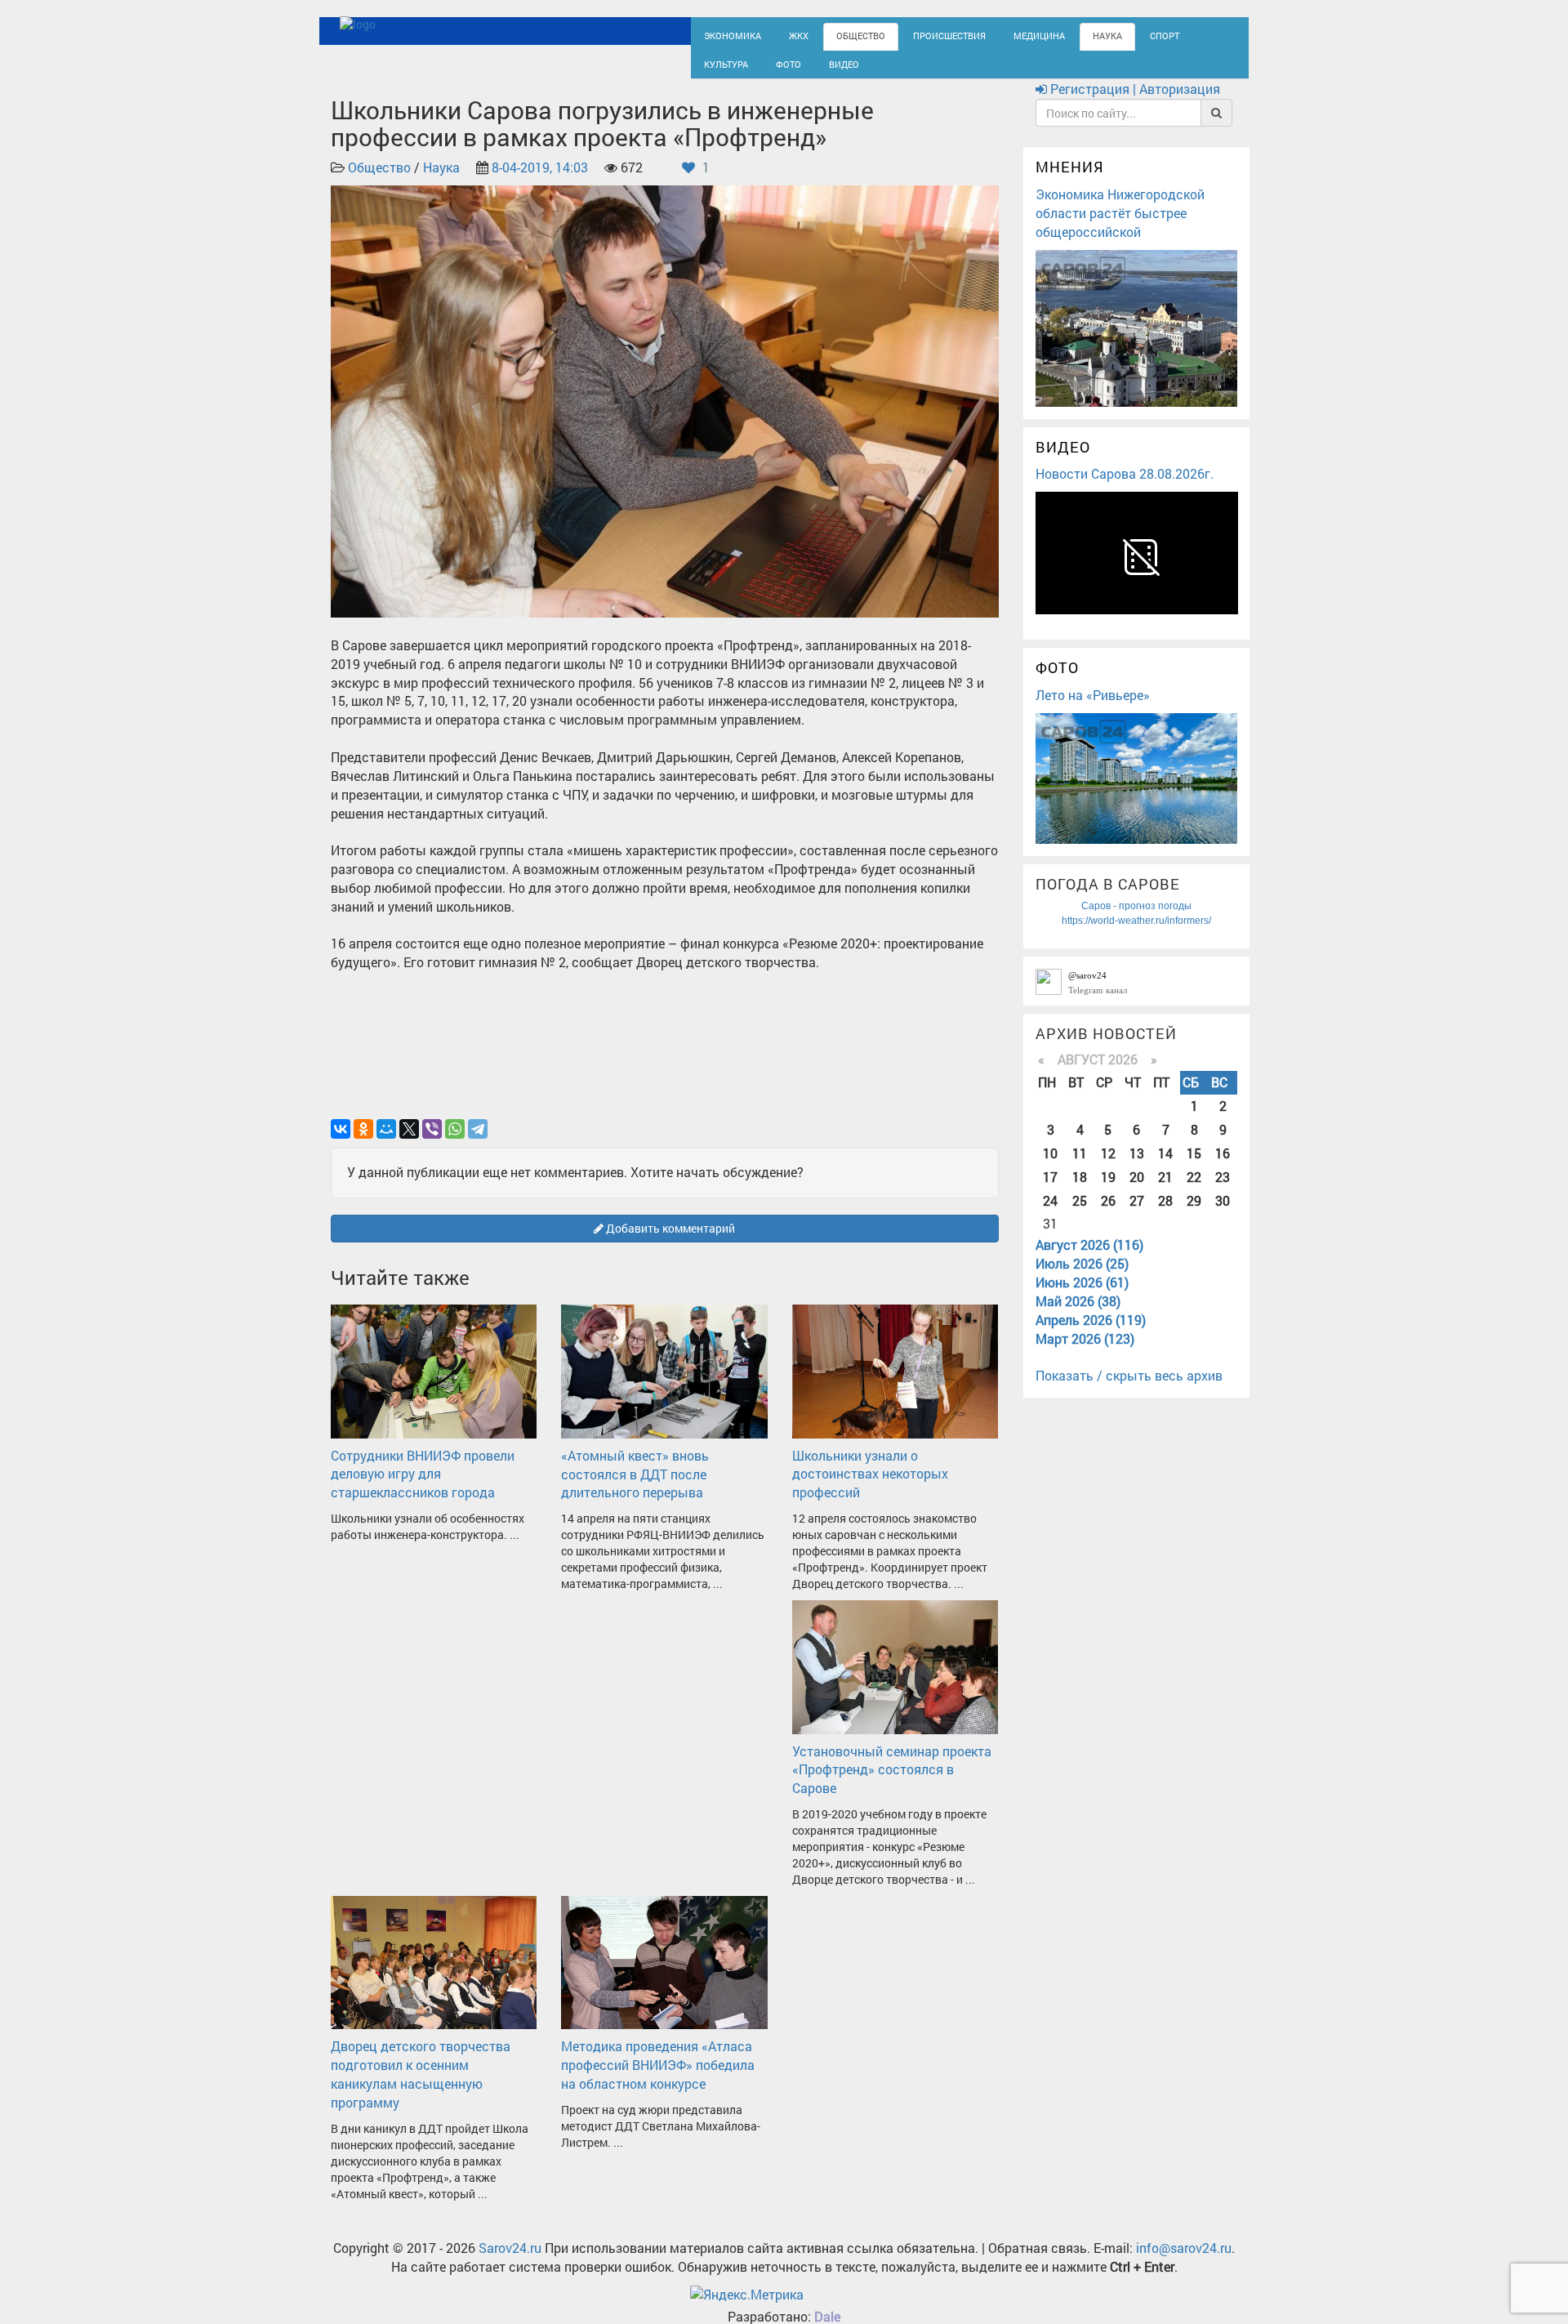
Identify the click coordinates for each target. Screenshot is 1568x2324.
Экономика (727, 35)
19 (1108, 1191)
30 (1223, 1214)
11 (1080, 1167)
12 (1108, 1167)
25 (1080, 1214)
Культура (1168, 35)
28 (1165, 1214)
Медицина (997, 35)
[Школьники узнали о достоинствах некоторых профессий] (895, 1384)
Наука (1058, 35)
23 (1223, 1191)
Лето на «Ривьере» (1093, 709)
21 (1165, 1191)
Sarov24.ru (510, 2262)
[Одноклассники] (363, 1143)
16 (1223, 1167)
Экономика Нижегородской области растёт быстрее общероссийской (1120, 227)
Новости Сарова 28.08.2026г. (1125, 488)
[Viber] (432, 1143)
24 (1050, 1214)
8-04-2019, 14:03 (540, 182)
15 (1194, 1167)
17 (1050, 1191)
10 (1050, 1167)
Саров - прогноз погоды (1136, 920)
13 (1137, 1167)
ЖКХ (786, 35)
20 (1137, 1191)
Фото (714, 71)
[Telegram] (478, 1143)
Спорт (1109, 35)
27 (1137, 1214)
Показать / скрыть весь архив (1129, 1390)
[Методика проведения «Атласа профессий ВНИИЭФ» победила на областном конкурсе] (664, 1975)
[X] (409, 1143)
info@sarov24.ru (1184, 2262)
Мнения (1070, 181)
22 (1194, 1191)
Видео (764, 71)
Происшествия (919, 35)
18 (1080, 1191)
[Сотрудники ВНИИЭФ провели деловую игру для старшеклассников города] (434, 1384)
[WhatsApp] (455, 1143)
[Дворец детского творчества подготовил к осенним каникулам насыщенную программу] (434, 1975)
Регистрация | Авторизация (1134, 103)
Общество (842, 35)
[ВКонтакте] (341, 1143)
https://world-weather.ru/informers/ (1136, 935)
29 (1194, 1214)
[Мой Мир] (386, 1143)
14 (1165, 1167)
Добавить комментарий (669, 1242)
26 (1108, 1214)
